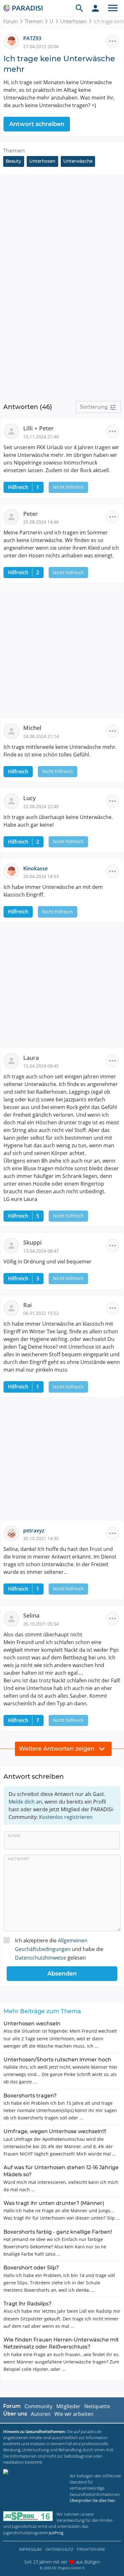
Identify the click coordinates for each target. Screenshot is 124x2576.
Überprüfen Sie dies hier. (93, 2500)
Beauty (14, 161)
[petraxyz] (13, 1533)
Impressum (30, 2549)
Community (38, 2406)
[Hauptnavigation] (113, 8)
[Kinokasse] (13, 871)
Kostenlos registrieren (66, 1817)
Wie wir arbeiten (74, 2414)
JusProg (56, 2533)
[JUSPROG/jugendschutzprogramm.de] (28, 2516)
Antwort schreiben (37, 124)
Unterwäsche (78, 161)
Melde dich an (25, 1802)
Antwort (19, 1859)
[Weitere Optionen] (113, 41)
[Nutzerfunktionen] (95, 8)
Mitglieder (68, 2406)
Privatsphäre (91, 2549)
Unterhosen (73, 21)
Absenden (62, 1974)
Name (14, 1835)
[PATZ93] (13, 41)
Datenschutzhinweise (41, 1958)
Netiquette (97, 2406)
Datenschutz (59, 2549)
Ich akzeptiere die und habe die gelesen (59, 1949)
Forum (10, 21)
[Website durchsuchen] (79, 8)
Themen (34, 21)
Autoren (41, 2414)
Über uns (15, 2414)
